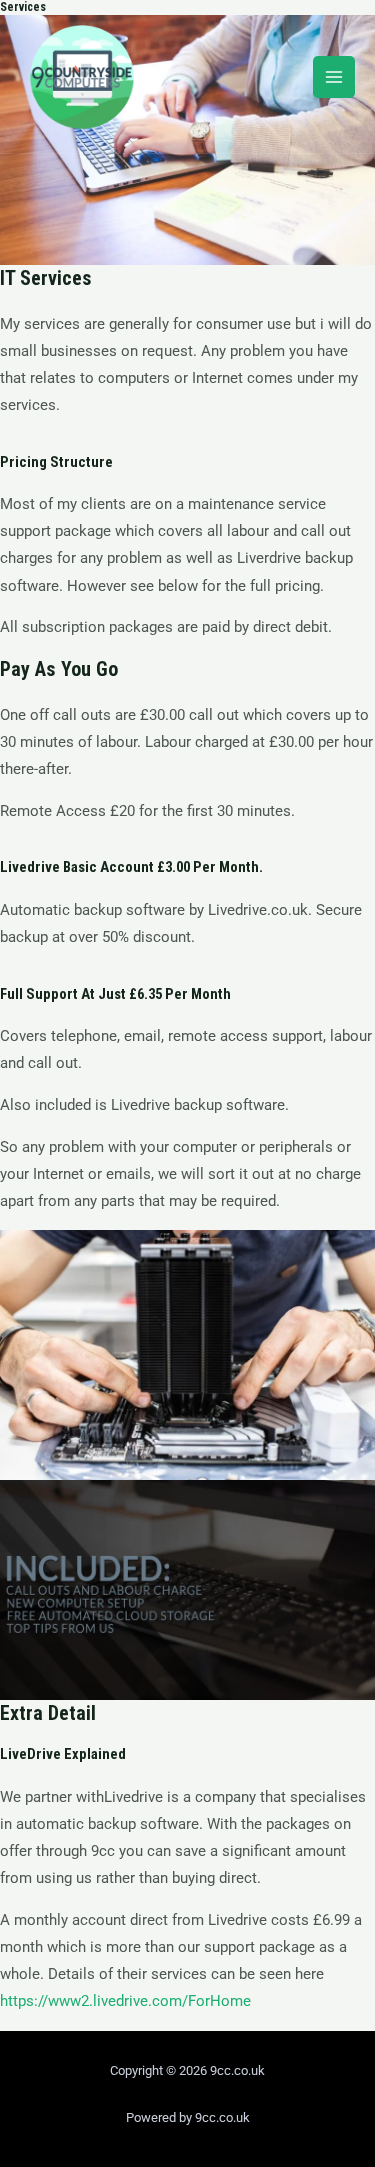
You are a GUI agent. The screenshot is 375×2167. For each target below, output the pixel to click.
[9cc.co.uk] (82, 77)
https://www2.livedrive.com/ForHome (125, 2001)
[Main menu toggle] (334, 77)
